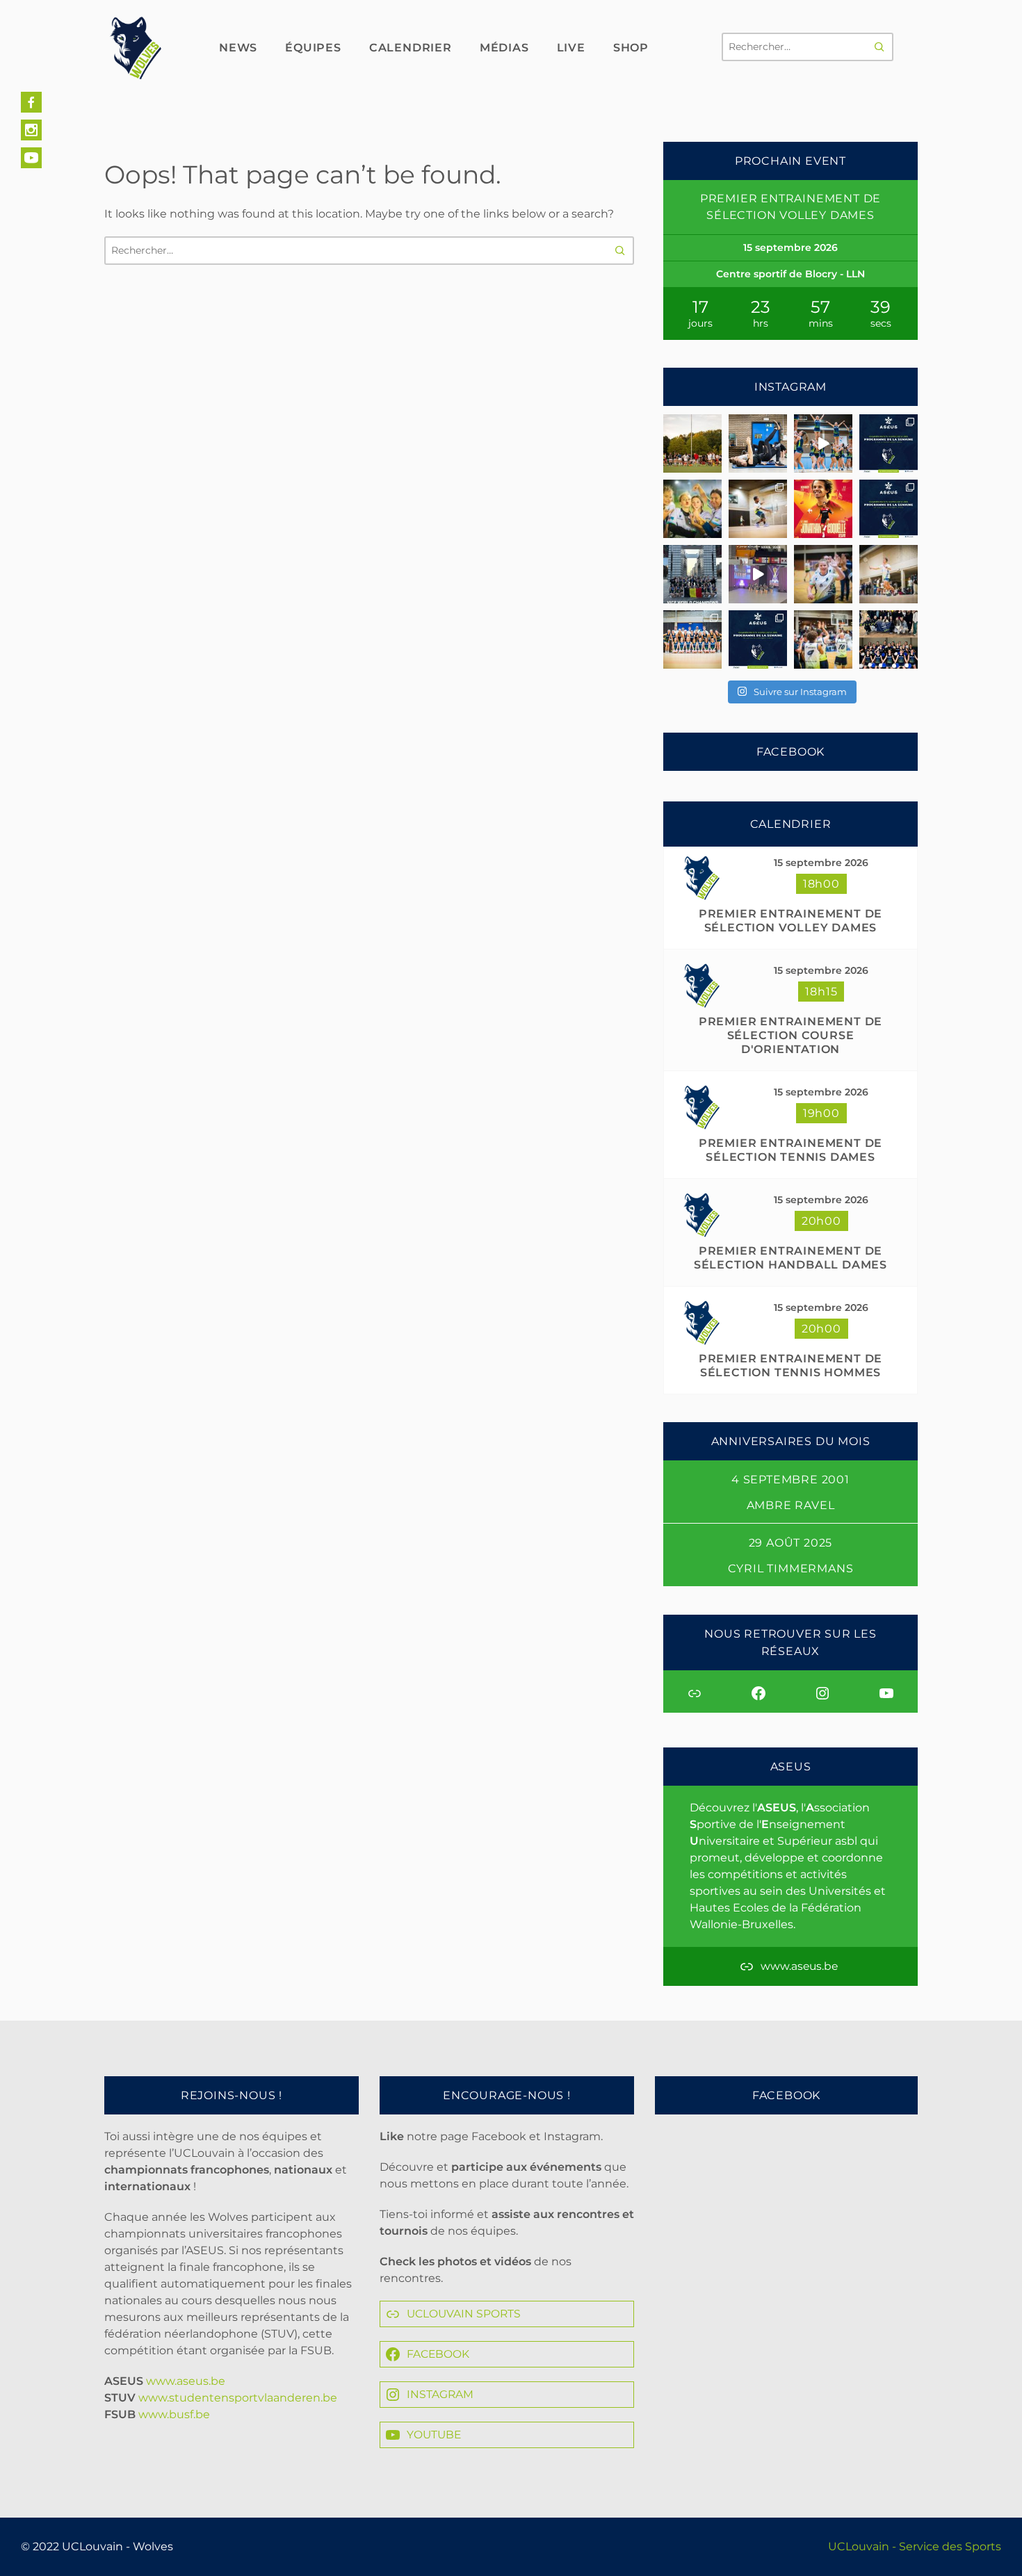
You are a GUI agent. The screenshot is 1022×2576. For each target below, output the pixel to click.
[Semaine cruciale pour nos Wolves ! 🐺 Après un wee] (889, 509)
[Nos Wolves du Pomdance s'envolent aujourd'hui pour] (889, 639)
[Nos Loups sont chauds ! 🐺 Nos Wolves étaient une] (823, 574)
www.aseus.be (186, 2381)
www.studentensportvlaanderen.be (238, 2398)
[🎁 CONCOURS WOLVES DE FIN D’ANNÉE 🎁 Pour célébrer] (823, 443)
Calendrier (411, 48)
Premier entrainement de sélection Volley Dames (790, 921)
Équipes (313, 48)
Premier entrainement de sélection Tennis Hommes (790, 1366)
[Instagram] (31, 130)
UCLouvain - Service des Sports (915, 2546)
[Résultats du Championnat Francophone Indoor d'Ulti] (758, 509)
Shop (631, 48)
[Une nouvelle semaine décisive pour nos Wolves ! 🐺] (889, 443)
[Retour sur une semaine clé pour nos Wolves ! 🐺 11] (823, 639)
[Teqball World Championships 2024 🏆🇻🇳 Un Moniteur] (823, 509)
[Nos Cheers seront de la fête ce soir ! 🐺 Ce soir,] (692, 639)
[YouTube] (31, 158)
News (238, 48)
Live (571, 48)
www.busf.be (174, 2414)
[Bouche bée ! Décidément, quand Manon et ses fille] (692, 574)
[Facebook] (31, 102)
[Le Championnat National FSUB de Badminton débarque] (889, 574)
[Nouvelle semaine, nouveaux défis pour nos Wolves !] (758, 639)
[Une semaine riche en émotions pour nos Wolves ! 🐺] (692, 509)
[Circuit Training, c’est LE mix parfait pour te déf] (758, 443)
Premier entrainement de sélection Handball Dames (790, 1258)
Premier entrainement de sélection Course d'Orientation (790, 1035)
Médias (504, 48)
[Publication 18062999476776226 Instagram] (758, 574)
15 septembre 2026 (821, 863)
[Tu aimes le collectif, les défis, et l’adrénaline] (692, 443)
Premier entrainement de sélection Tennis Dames (790, 1150)
